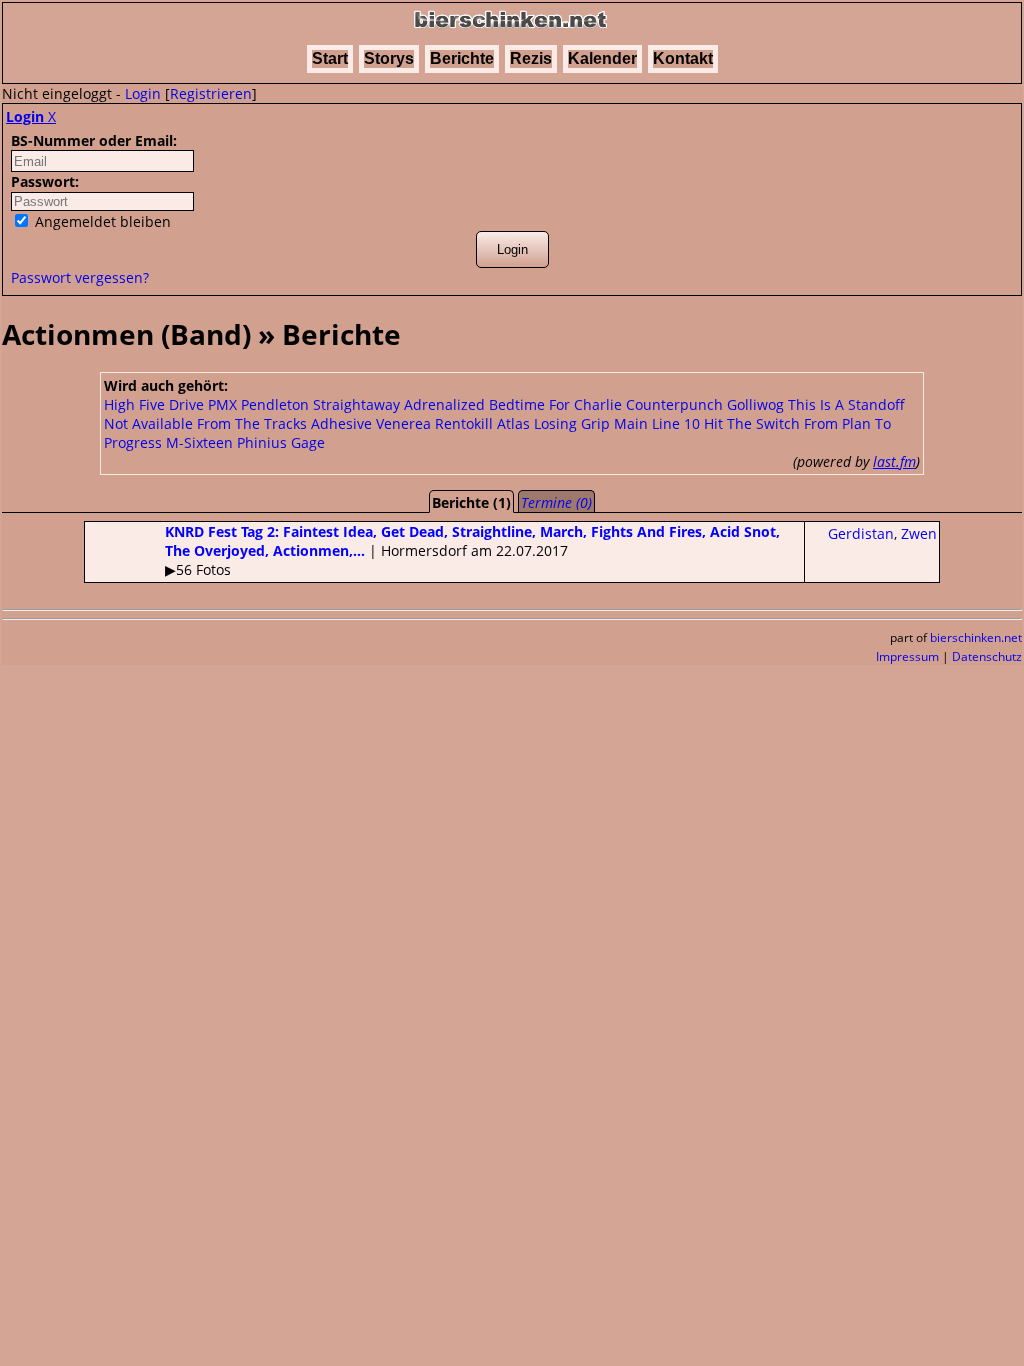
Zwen (919, 533)
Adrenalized (444, 404)
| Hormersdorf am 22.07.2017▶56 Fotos (472, 550)
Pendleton (275, 404)
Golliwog (755, 404)
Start (330, 58)
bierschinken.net (976, 637)
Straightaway (356, 404)
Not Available (148, 423)
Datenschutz (987, 656)
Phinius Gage (281, 442)
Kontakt (683, 58)
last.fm (894, 461)
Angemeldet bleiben (101, 221)
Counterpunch (674, 404)
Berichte (462, 58)
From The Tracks (252, 423)
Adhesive (341, 423)
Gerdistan (861, 533)
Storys (389, 58)
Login (143, 93)
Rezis (531, 58)
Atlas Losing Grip (553, 423)
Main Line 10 (657, 423)
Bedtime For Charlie (555, 404)
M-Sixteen (199, 442)
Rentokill (464, 423)
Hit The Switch (752, 423)
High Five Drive (154, 404)
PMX (222, 404)
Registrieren (211, 93)
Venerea (403, 423)
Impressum (907, 656)
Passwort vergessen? (80, 277)
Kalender (602, 58)
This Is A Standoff (846, 404)
